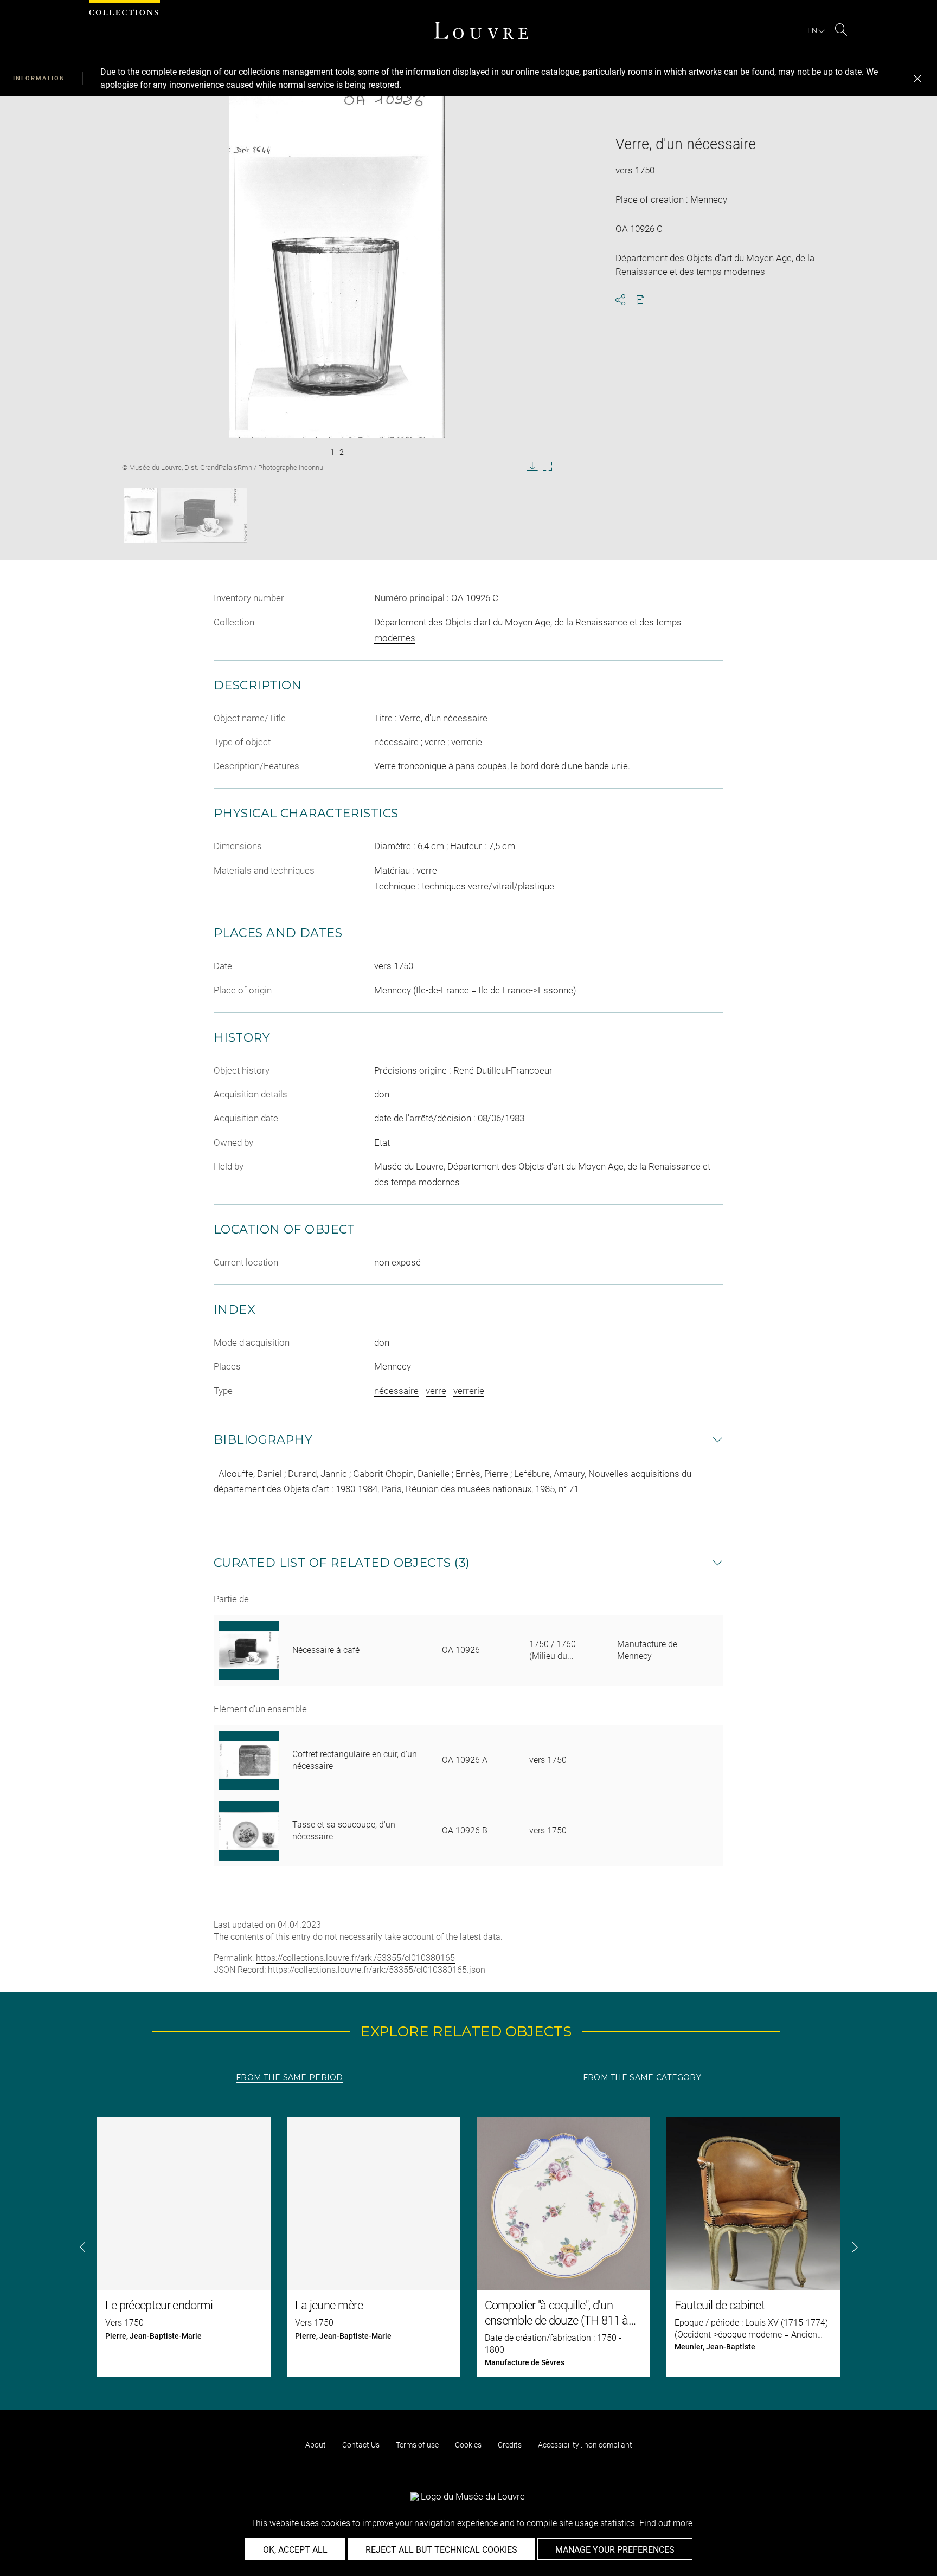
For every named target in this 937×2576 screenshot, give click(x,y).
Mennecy (393, 1366)
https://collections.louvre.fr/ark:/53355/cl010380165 (355, 1958)
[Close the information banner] (917, 79)
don (382, 1342)
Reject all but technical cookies (441, 2550)
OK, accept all (295, 2550)
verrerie (469, 1391)
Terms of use (417, 2445)
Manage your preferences (615, 2550)
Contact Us (361, 2445)
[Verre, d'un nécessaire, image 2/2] (204, 515)
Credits (510, 2445)
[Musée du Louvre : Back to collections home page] (481, 30)
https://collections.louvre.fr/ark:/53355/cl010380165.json (377, 1970)
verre (436, 1391)
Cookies (468, 2445)
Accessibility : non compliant (585, 2445)
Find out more (666, 2523)
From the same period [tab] (290, 2077)
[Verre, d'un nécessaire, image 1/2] (141, 515)
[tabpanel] (468, 2247)
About (316, 2445)
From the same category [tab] (642, 2077)
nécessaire (396, 1391)
